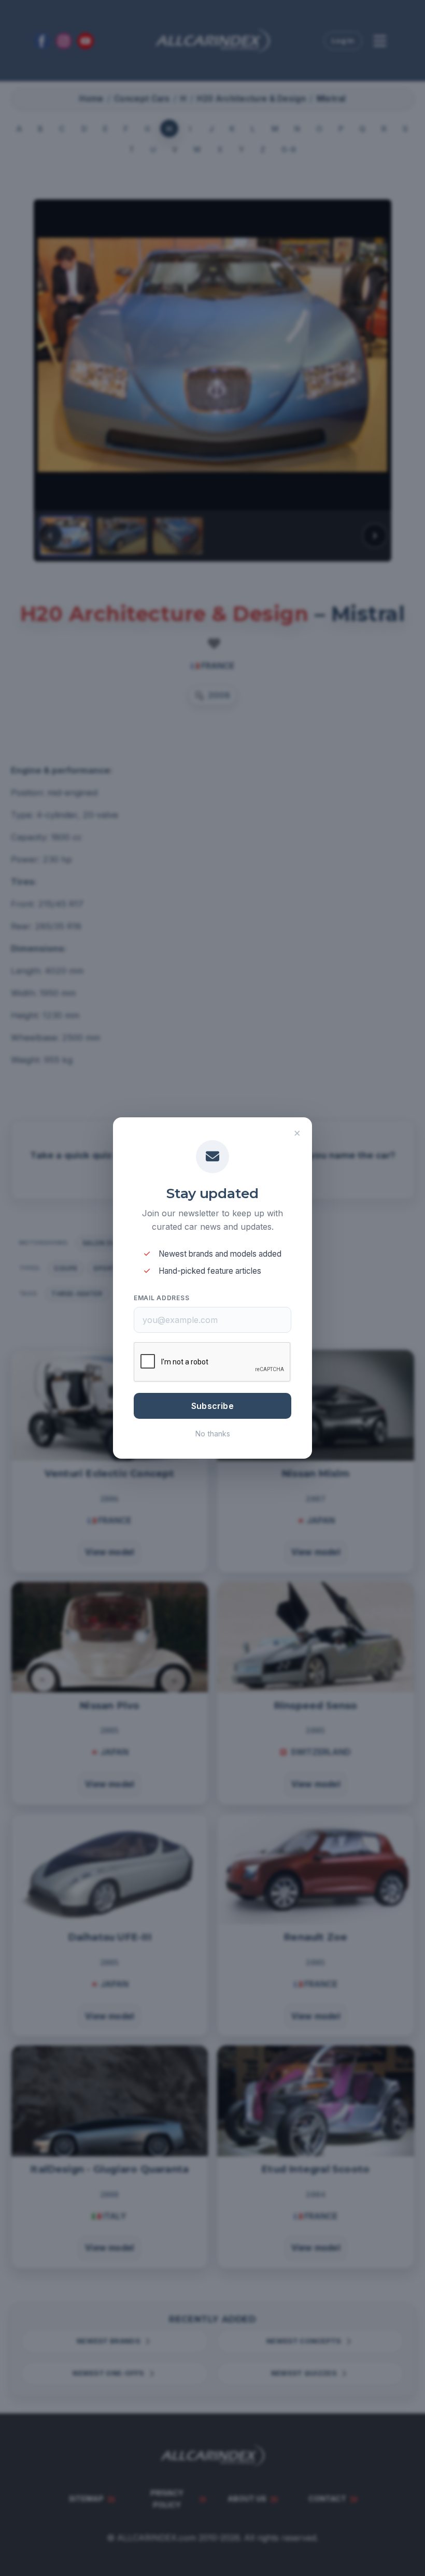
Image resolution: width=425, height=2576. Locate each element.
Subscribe (212, 1406)
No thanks (213, 1434)
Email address (161, 1298)
